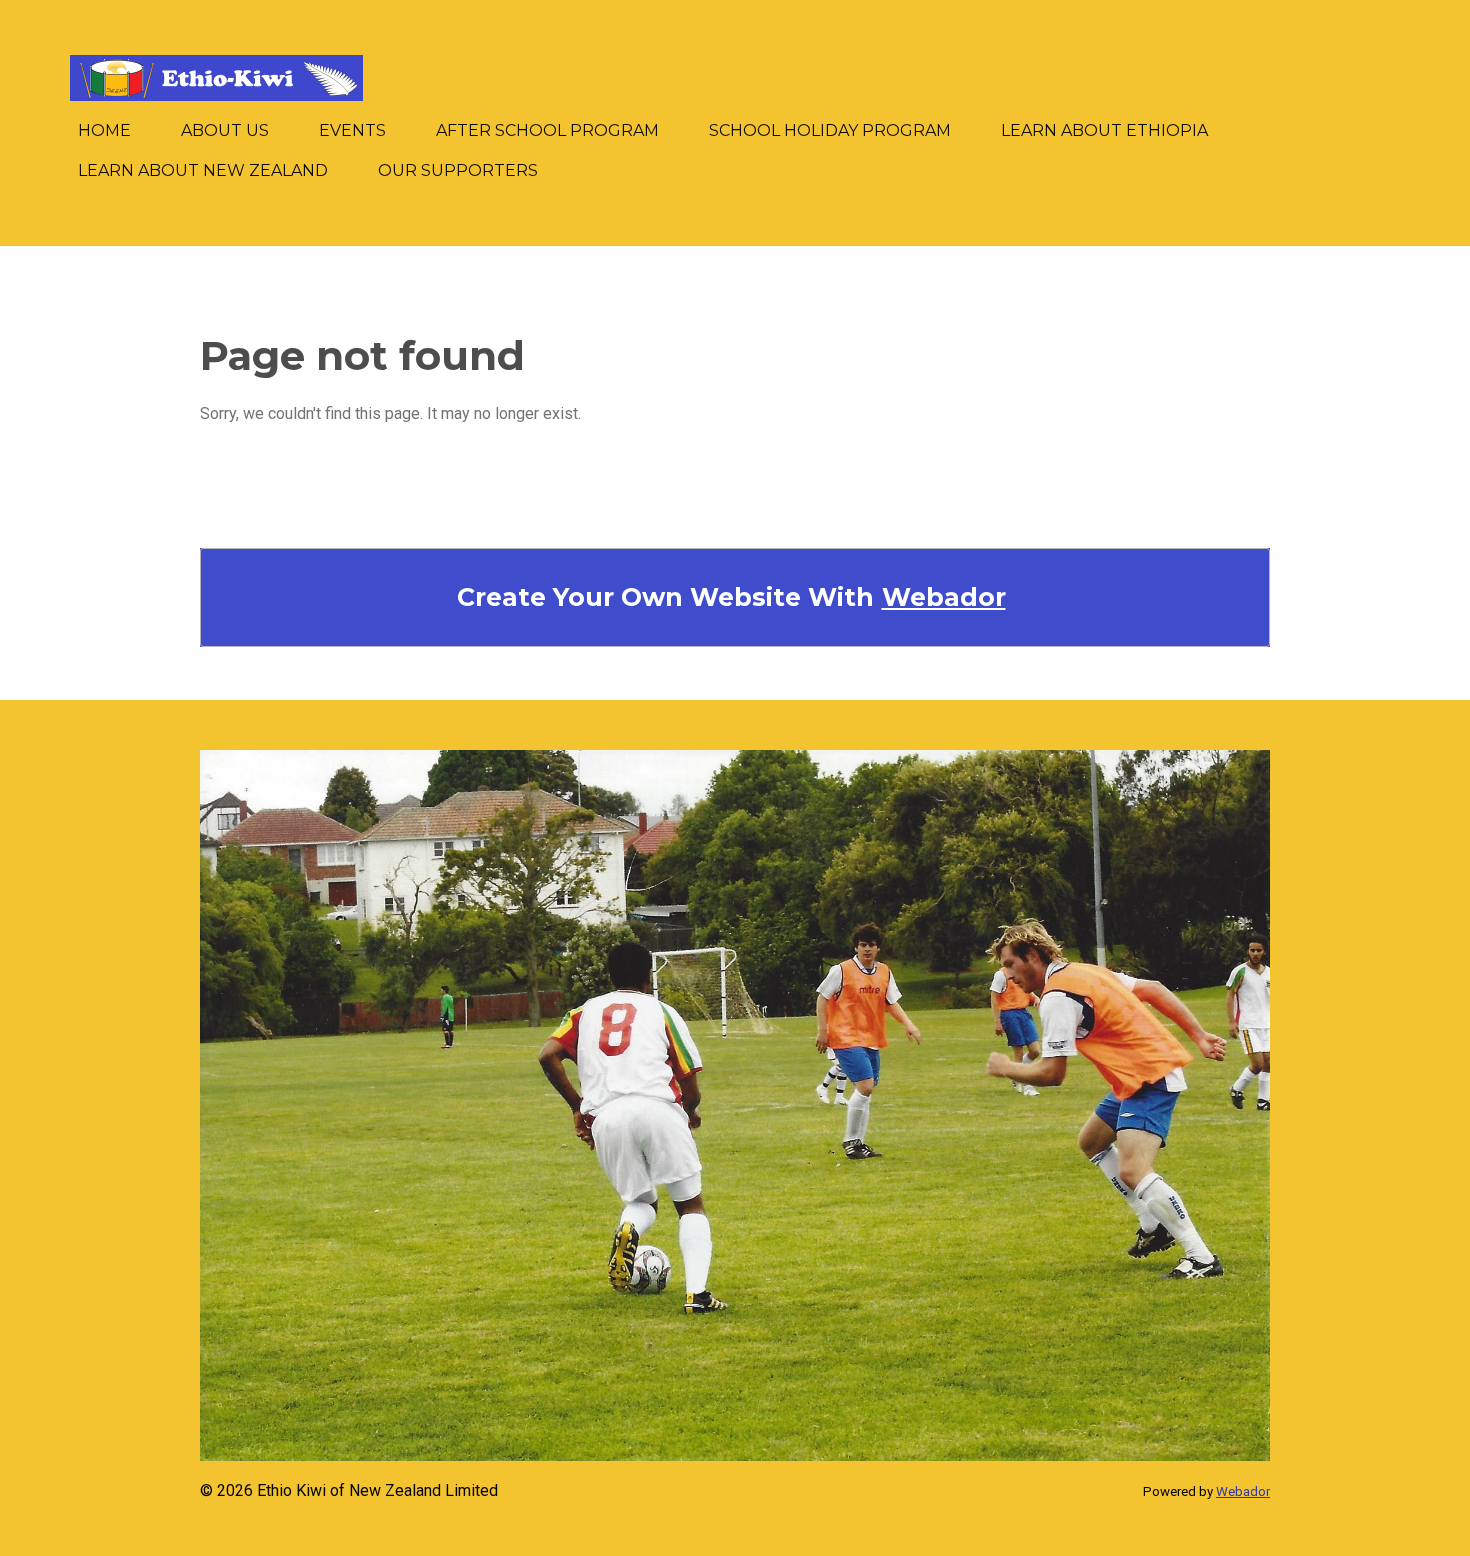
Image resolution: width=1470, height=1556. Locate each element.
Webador (944, 597)
